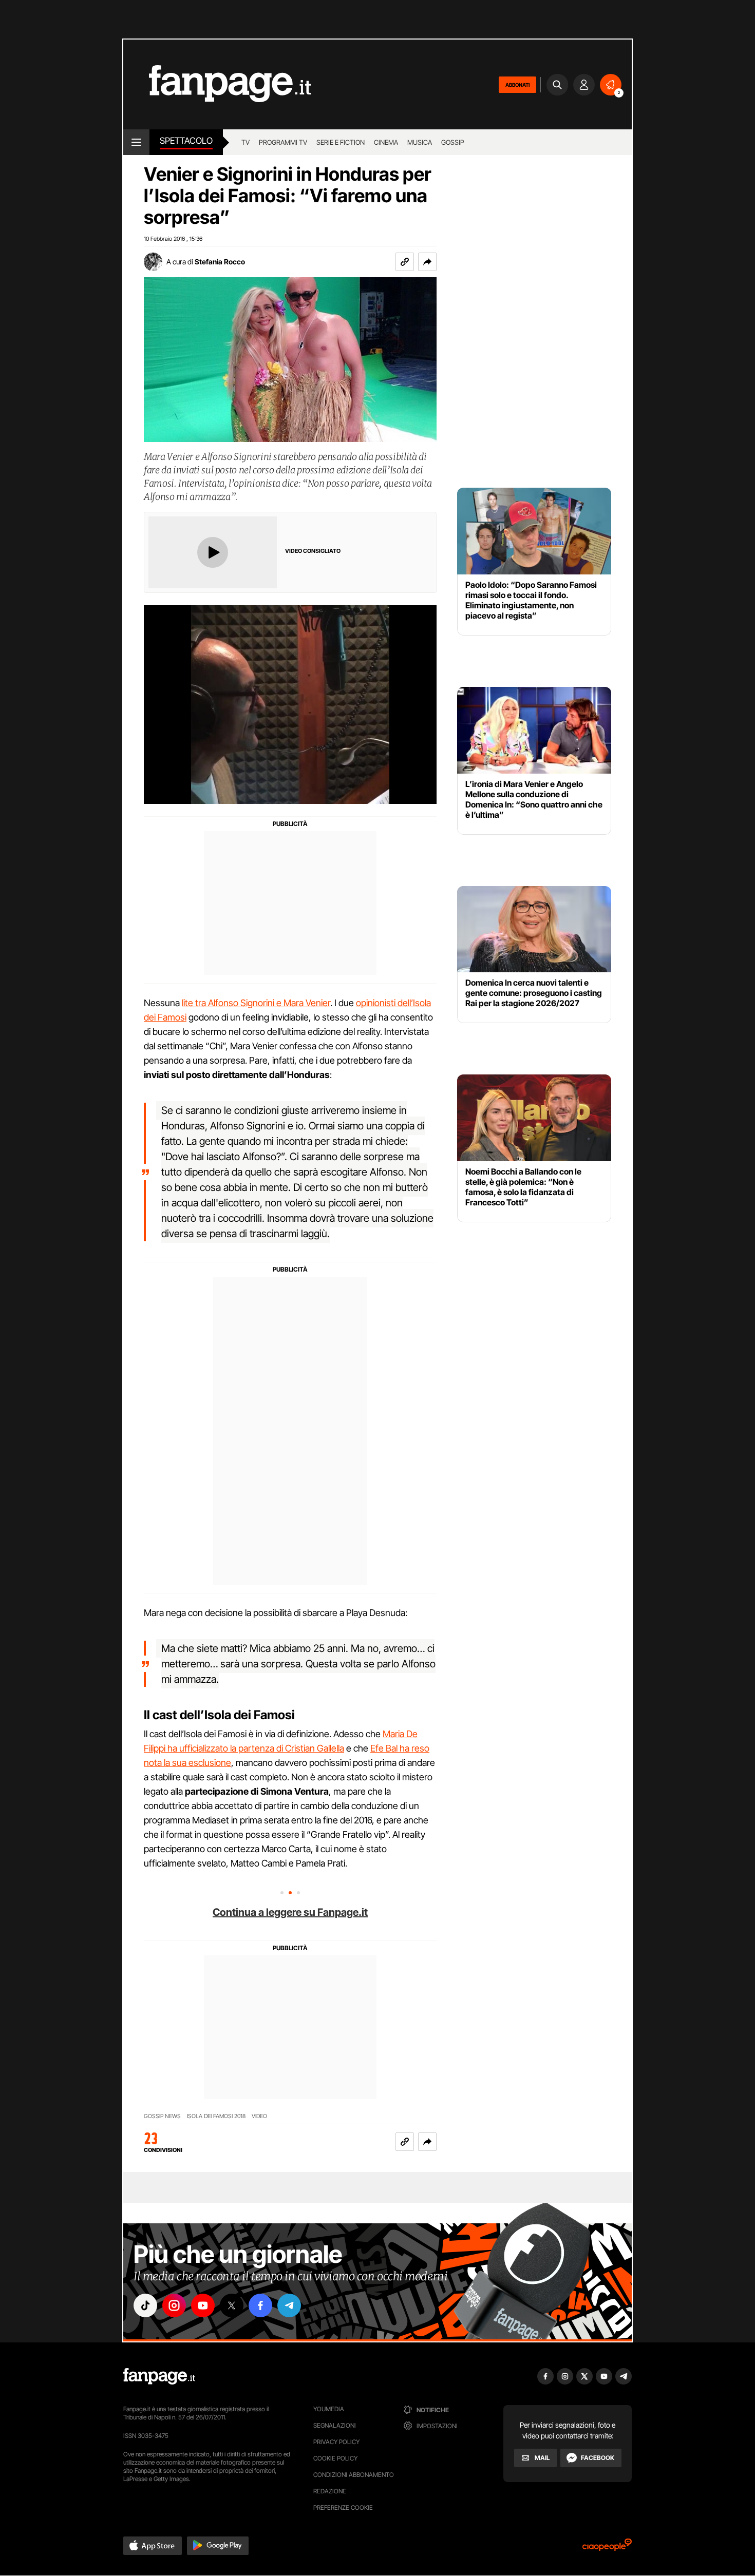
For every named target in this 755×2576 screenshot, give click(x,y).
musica (420, 142)
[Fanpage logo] (217, 84)
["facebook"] (260, 2305)
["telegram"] (289, 2305)
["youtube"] (203, 2305)
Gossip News (162, 2116)
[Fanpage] (159, 2376)
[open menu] (136, 142)
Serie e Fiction (341, 142)
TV (246, 142)
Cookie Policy (335, 2458)
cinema (386, 142)
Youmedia (329, 2409)
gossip (453, 142)
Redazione (330, 2491)
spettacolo (186, 141)
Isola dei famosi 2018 (216, 2116)
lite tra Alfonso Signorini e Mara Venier (256, 1003)
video (259, 2116)
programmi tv (283, 142)
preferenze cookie (343, 2507)
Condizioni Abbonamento (354, 2475)
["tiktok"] (145, 2305)
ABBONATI (517, 85)
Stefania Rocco (220, 262)
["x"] (232, 2305)
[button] (427, 262)
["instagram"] (174, 2305)
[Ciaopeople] (607, 2548)
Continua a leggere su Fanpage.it (290, 1912)
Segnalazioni (335, 2425)
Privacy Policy (336, 2442)
